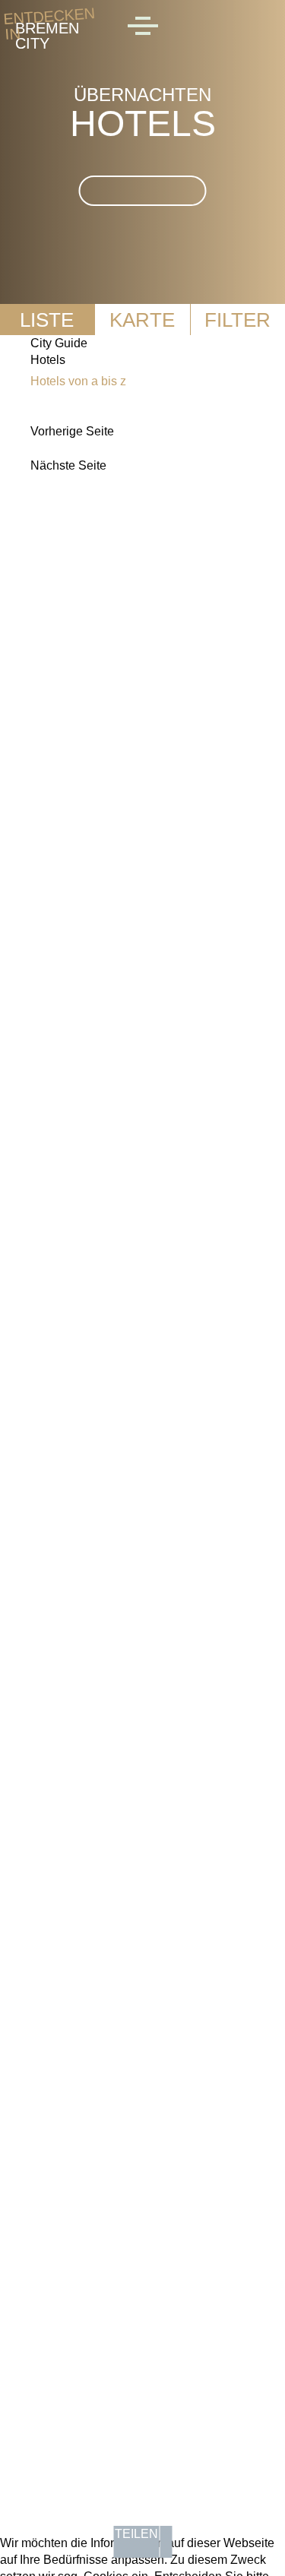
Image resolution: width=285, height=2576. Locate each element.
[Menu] (143, 28)
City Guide (59, 343)
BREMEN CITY (47, 28)
